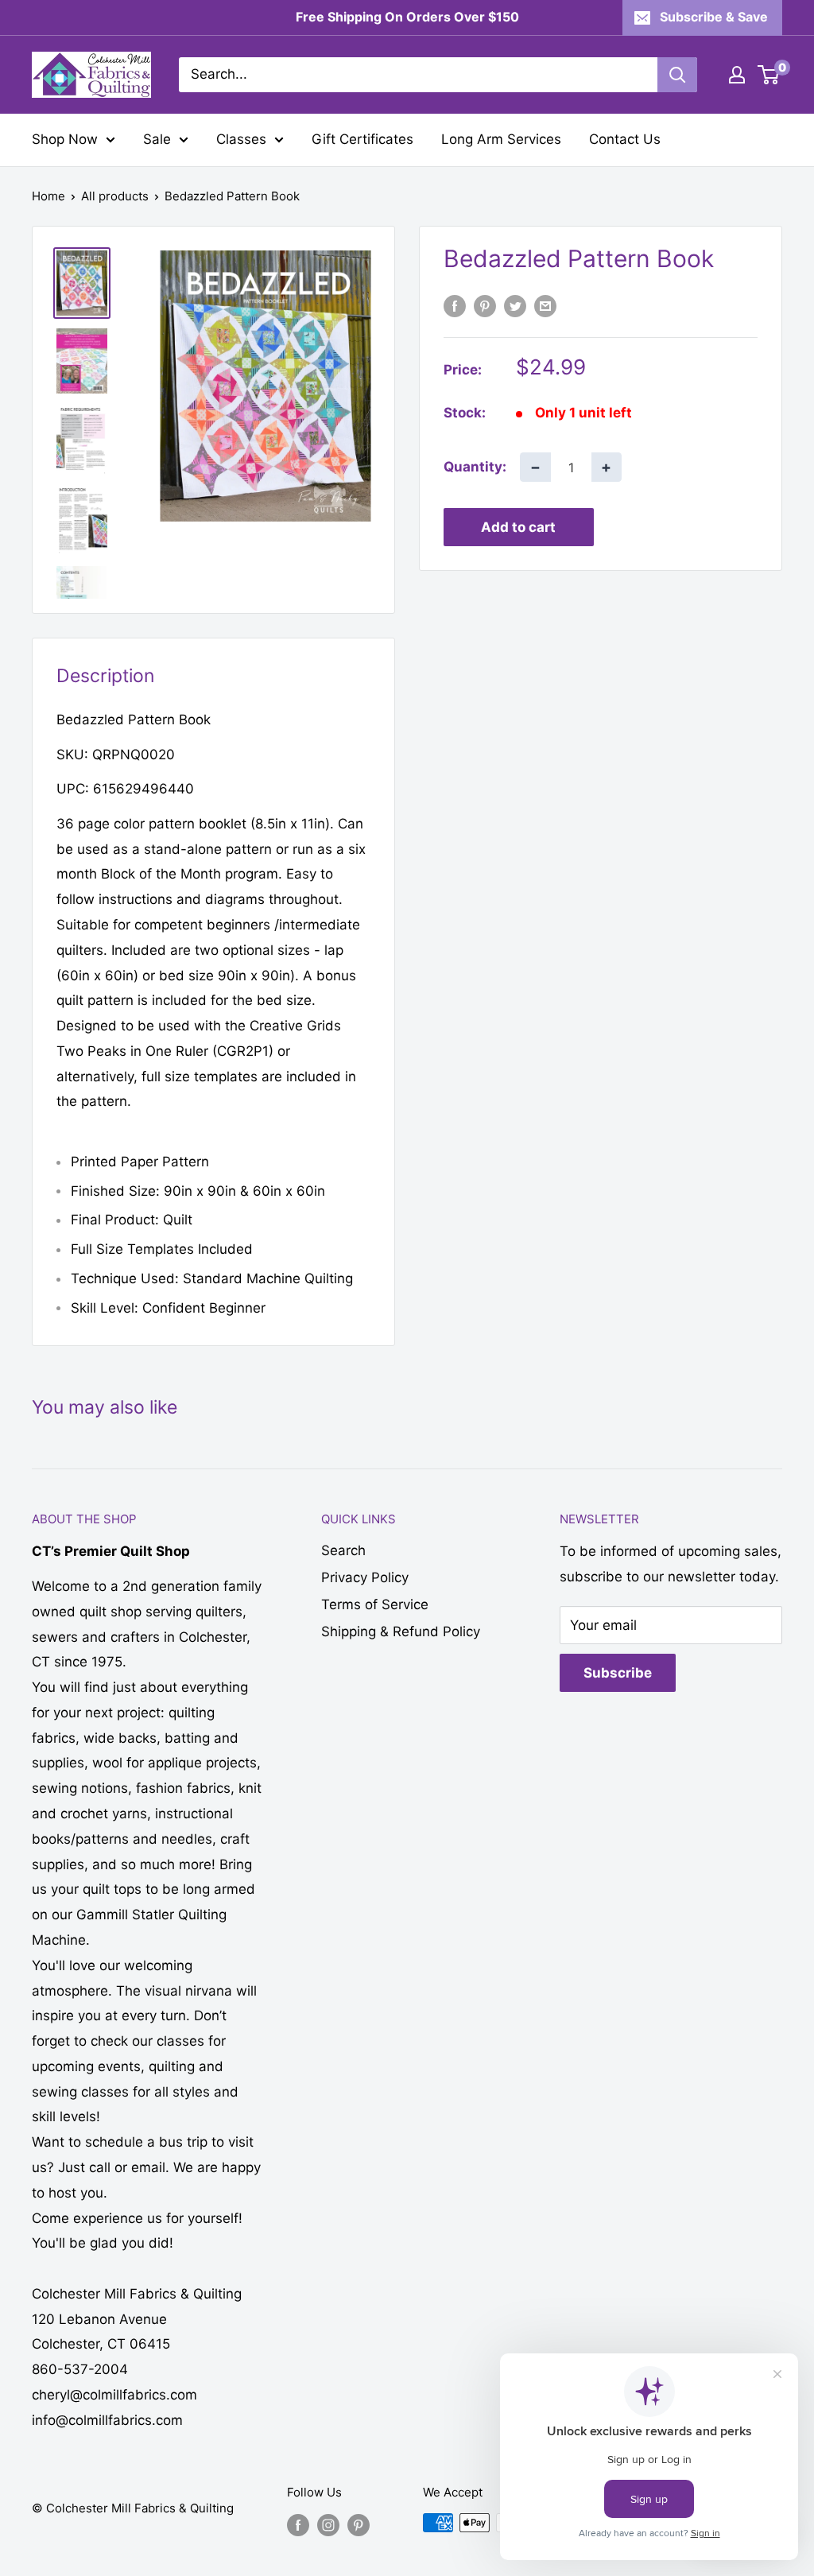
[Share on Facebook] (455, 306)
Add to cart (518, 527)
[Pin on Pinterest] (485, 306)
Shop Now (65, 139)
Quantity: (475, 467)
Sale (157, 139)
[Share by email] (545, 306)
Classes (241, 139)
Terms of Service (375, 1604)
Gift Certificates (362, 139)
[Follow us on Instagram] (328, 2525)
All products (115, 196)
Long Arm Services (501, 139)
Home (48, 196)
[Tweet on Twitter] (515, 306)
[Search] (677, 75)
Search (343, 1550)
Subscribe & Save (714, 17)
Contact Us (625, 139)
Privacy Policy (365, 1577)
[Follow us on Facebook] (298, 2525)
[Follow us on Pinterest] (359, 2525)
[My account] (737, 75)
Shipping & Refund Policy (401, 1631)
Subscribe (618, 1673)
